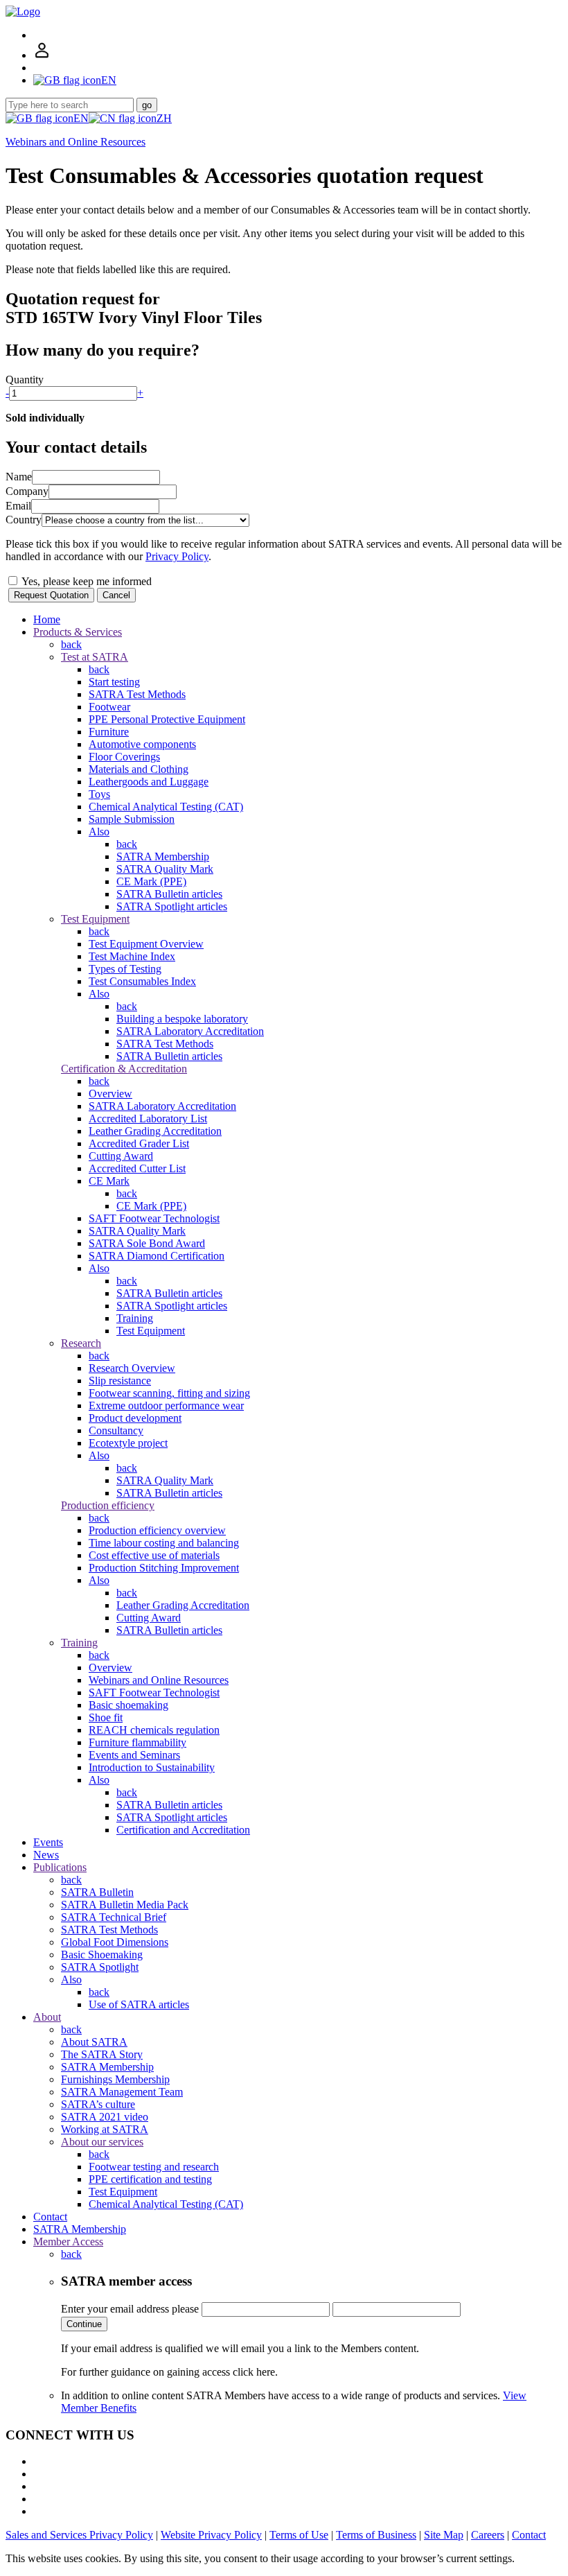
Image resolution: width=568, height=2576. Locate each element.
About (47, 2017)
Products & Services (78, 632)
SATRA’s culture (98, 2104)
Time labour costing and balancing (164, 1543)
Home (47, 619)
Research (81, 1343)
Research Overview (132, 1368)
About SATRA (94, 2042)
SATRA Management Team (122, 2092)
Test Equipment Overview (146, 944)
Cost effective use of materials (154, 1555)
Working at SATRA (105, 2129)
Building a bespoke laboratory (182, 1019)
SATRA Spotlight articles (172, 906)
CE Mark (109, 1181)
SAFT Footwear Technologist (154, 1218)
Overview (110, 1094)
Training (135, 1318)
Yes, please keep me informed (86, 581)
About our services (102, 2142)
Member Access (68, 2242)
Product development (135, 1418)
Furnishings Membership (115, 2079)
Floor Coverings (124, 757)
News (46, 1855)
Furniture (109, 732)
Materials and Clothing (139, 769)
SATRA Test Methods (137, 694)
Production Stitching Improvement (164, 1568)
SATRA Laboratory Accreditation (190, 1031)
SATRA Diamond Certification (157, 1256)
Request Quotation (51, 595)
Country (24, 520)
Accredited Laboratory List (148, 1119)
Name (19, 477)
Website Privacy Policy (211, 2535)
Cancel (116, 595)
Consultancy (116, 1430)
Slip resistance (120, 1381)
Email (18, 506)
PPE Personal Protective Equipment (167, 719)
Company (27, 491)
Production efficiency (108, 1505)
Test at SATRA (95, 657)
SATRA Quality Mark (165, 869)
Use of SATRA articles (139, 2004)
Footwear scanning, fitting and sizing (169, 1393)
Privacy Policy (177, 556)
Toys (99, 794)
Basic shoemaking (128, 1705)
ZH (164, 118)
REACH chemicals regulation (154, 1730)
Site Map (444, 2535)
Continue (84, 2324)
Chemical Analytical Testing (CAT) (166, 807)
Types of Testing (125, 969)
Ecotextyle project (128, 1443)
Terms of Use (299, 2535)
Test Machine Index (132, 956)
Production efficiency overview (157, 1530)
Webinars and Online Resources (76, 142)
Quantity (25, 380)
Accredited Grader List (139, 1143)
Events (48, 1842)
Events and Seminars (134, 1755)
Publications (60, 1867)
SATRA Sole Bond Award (147, 1243)
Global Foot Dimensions (115, 1942)
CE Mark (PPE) (151, 881)
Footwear (109, 707)
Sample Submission (132, 819)
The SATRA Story (102, 2054)
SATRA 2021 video (105, 2117)
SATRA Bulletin (97, 1892)
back (71, 644)
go (147, 105)
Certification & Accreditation (124, 1069)
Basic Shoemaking (102, 1955)
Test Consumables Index (142, 981)
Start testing (114, 682)
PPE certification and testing (150, 2179)
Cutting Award (121, 1156)
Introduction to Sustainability (152, 1767)
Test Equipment (95, 919)
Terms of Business (376, 2535)
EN (81, 118)
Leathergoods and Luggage (149, 782)
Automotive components (142, 744)
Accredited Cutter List (137, 1168)
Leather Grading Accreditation (155, 1131)
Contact (50, 2217)
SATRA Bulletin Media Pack (125, 1905)
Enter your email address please (130, 2309)
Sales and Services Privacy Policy (79, 2535)
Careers (488, 2535)
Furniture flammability (137, 1742)
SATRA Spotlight (100, 1967)
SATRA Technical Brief (114, 1917)
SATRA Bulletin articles (169, 894)
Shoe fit (106, 1717)
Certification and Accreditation (183, 1830)
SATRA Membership (163, 856)
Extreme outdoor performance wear (166, 1406)
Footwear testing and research (154, 2167)
